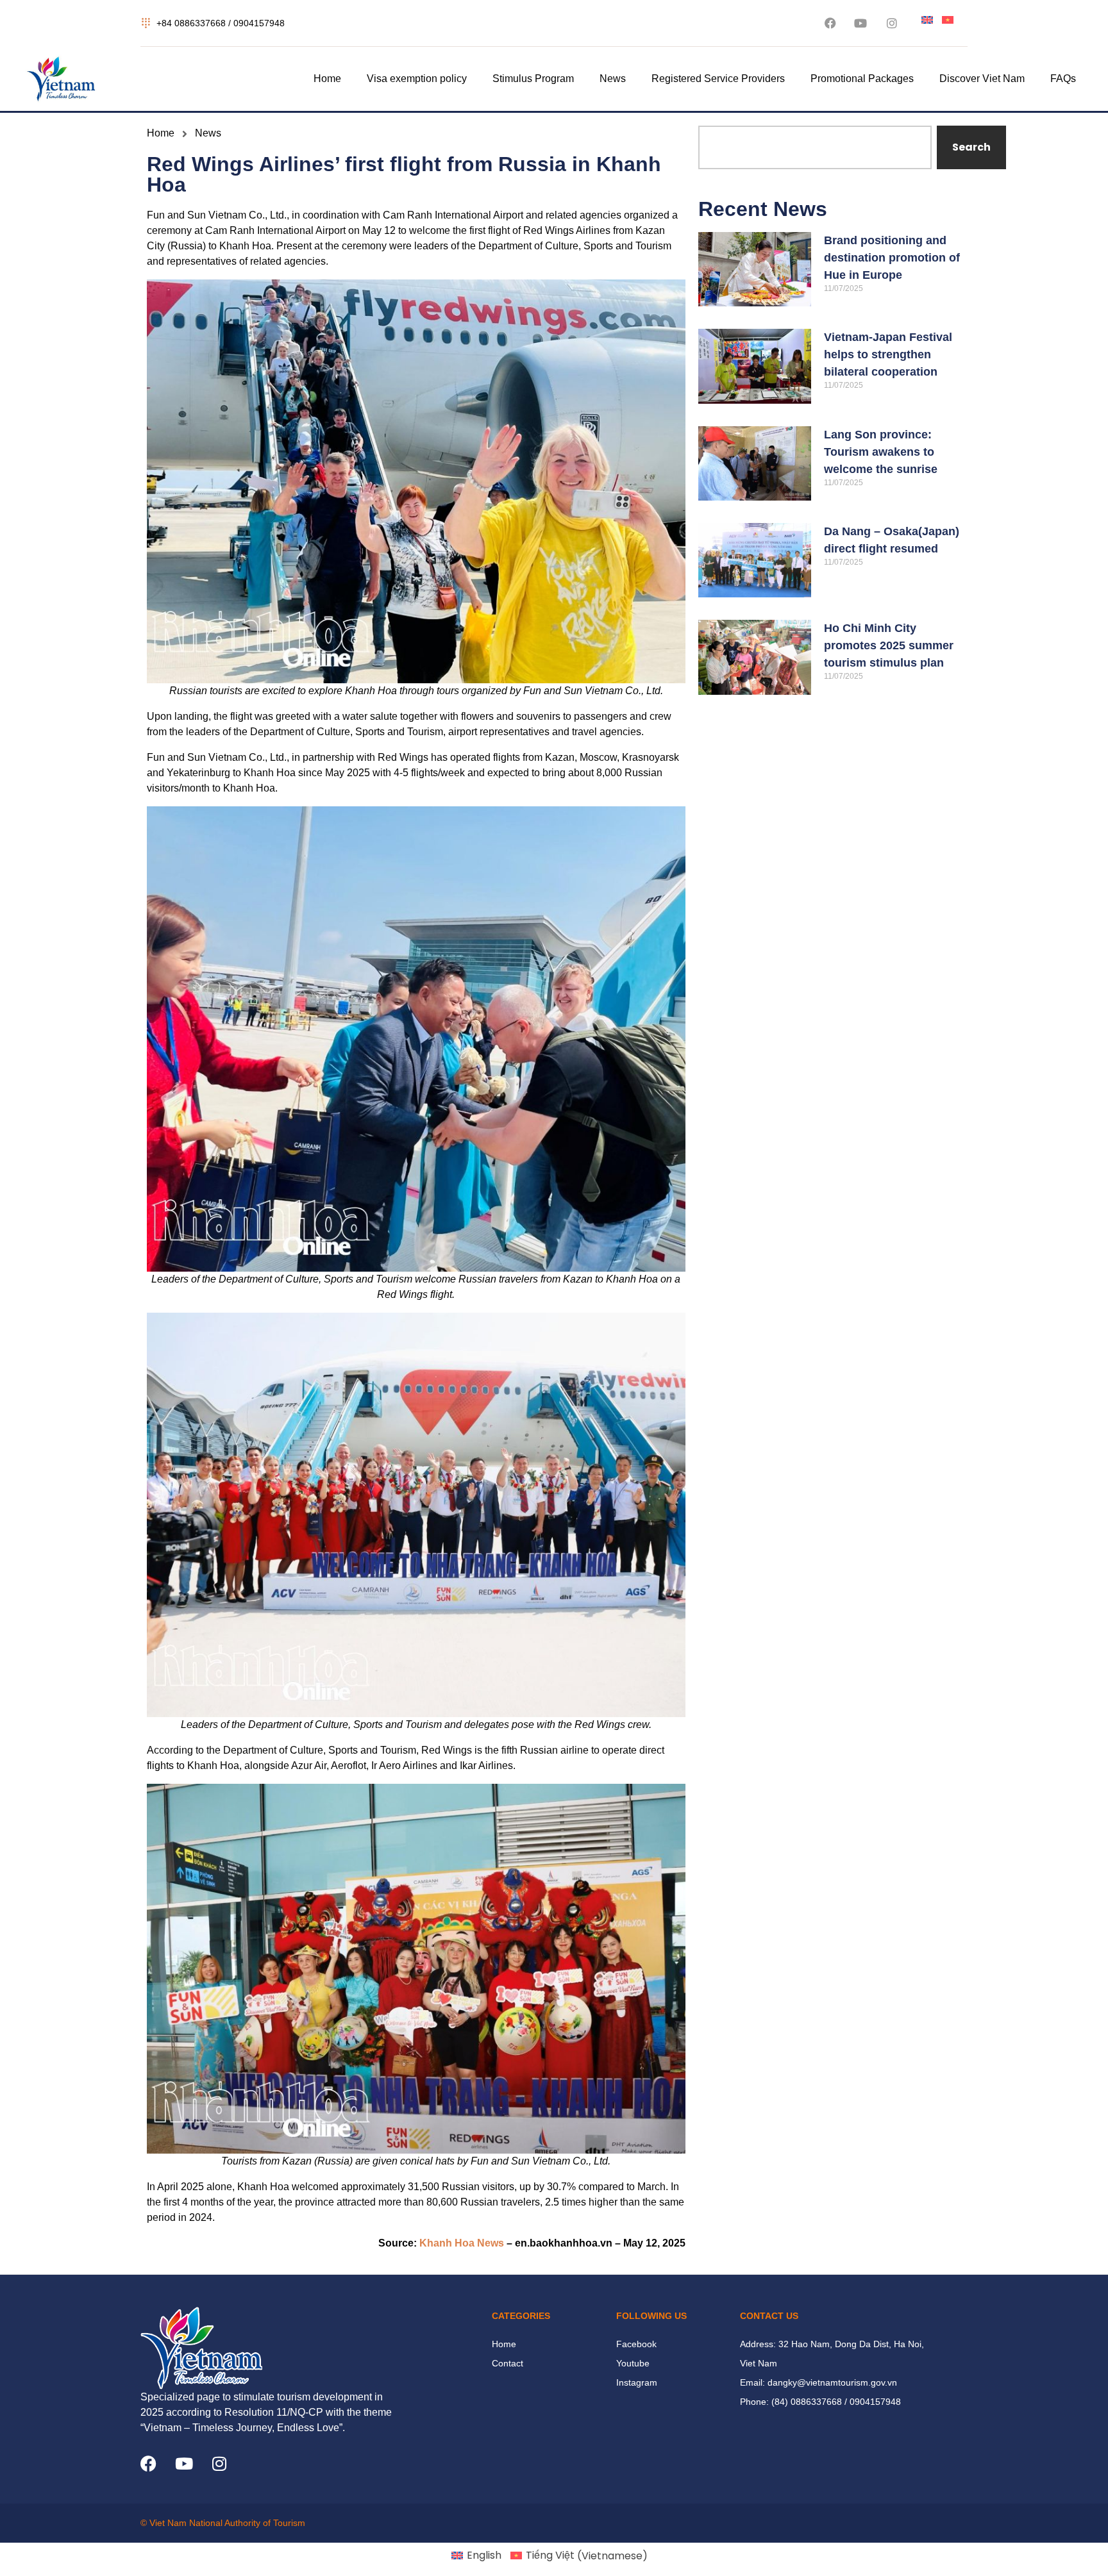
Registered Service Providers (718, 79)
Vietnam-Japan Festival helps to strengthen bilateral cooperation (888, 354)
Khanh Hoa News (462, 2243)
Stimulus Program (533, 79)
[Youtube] (184, 2464)
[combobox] (815, 147)
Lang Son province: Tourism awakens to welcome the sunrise (881, 452)
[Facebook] (148, 2464)
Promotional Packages (862, 79)
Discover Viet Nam (982, 79)
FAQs (1063, 79)
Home (327, 79)
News (613, 79)
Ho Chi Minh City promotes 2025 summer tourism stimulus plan (889, 645)
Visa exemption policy (417, 79)
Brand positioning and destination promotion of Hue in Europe (892, 258)
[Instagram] (219, 2464)
